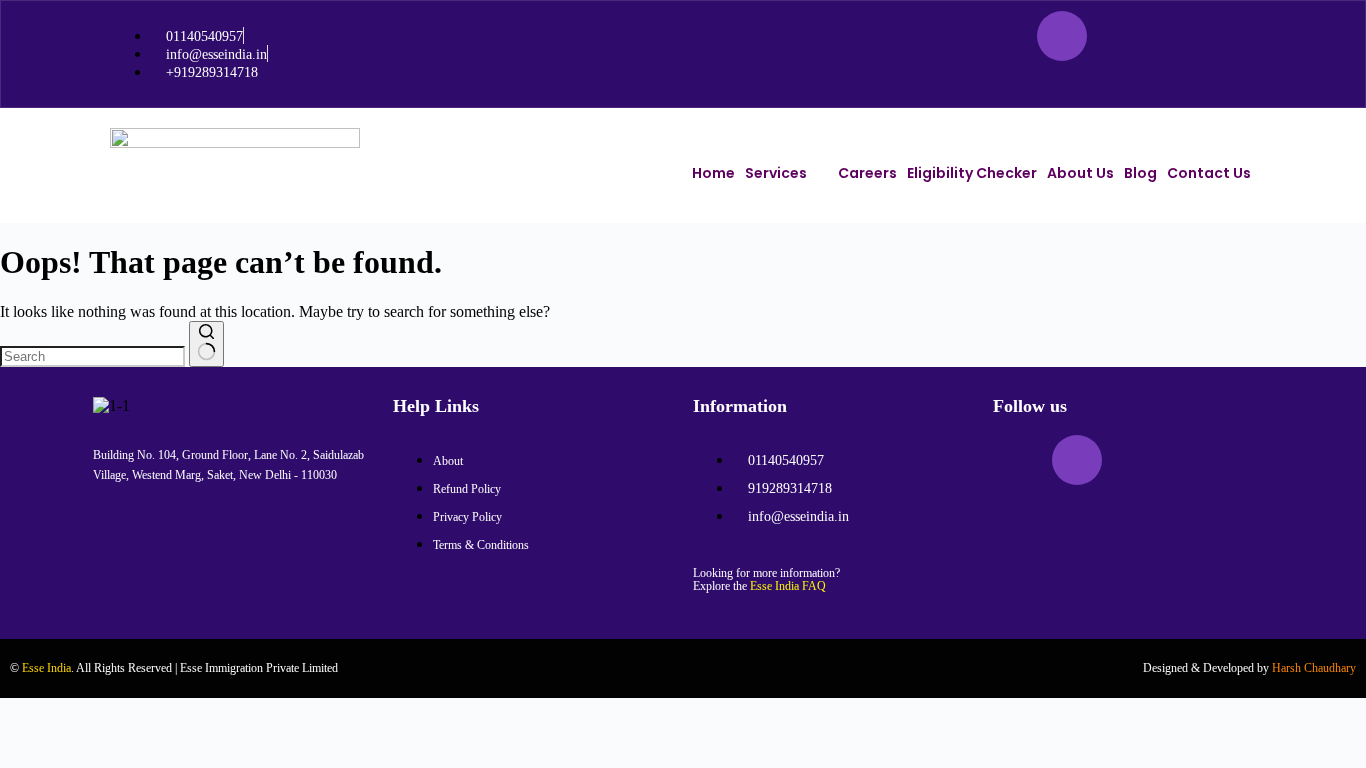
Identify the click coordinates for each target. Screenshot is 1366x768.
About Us (1080, 173)
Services (776, 173)
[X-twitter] (1121, 36)
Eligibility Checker (972, 173)
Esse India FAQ (788, 586)
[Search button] (206, 344)
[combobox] (92, 356)
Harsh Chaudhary (1314, 668)
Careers (867, 173)
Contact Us (1209, 173)
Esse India (46, 668)
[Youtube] (1180, 36)
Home (713, 173)
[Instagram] (1062, 36)
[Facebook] (1003, 36)
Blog (1140, 173)
